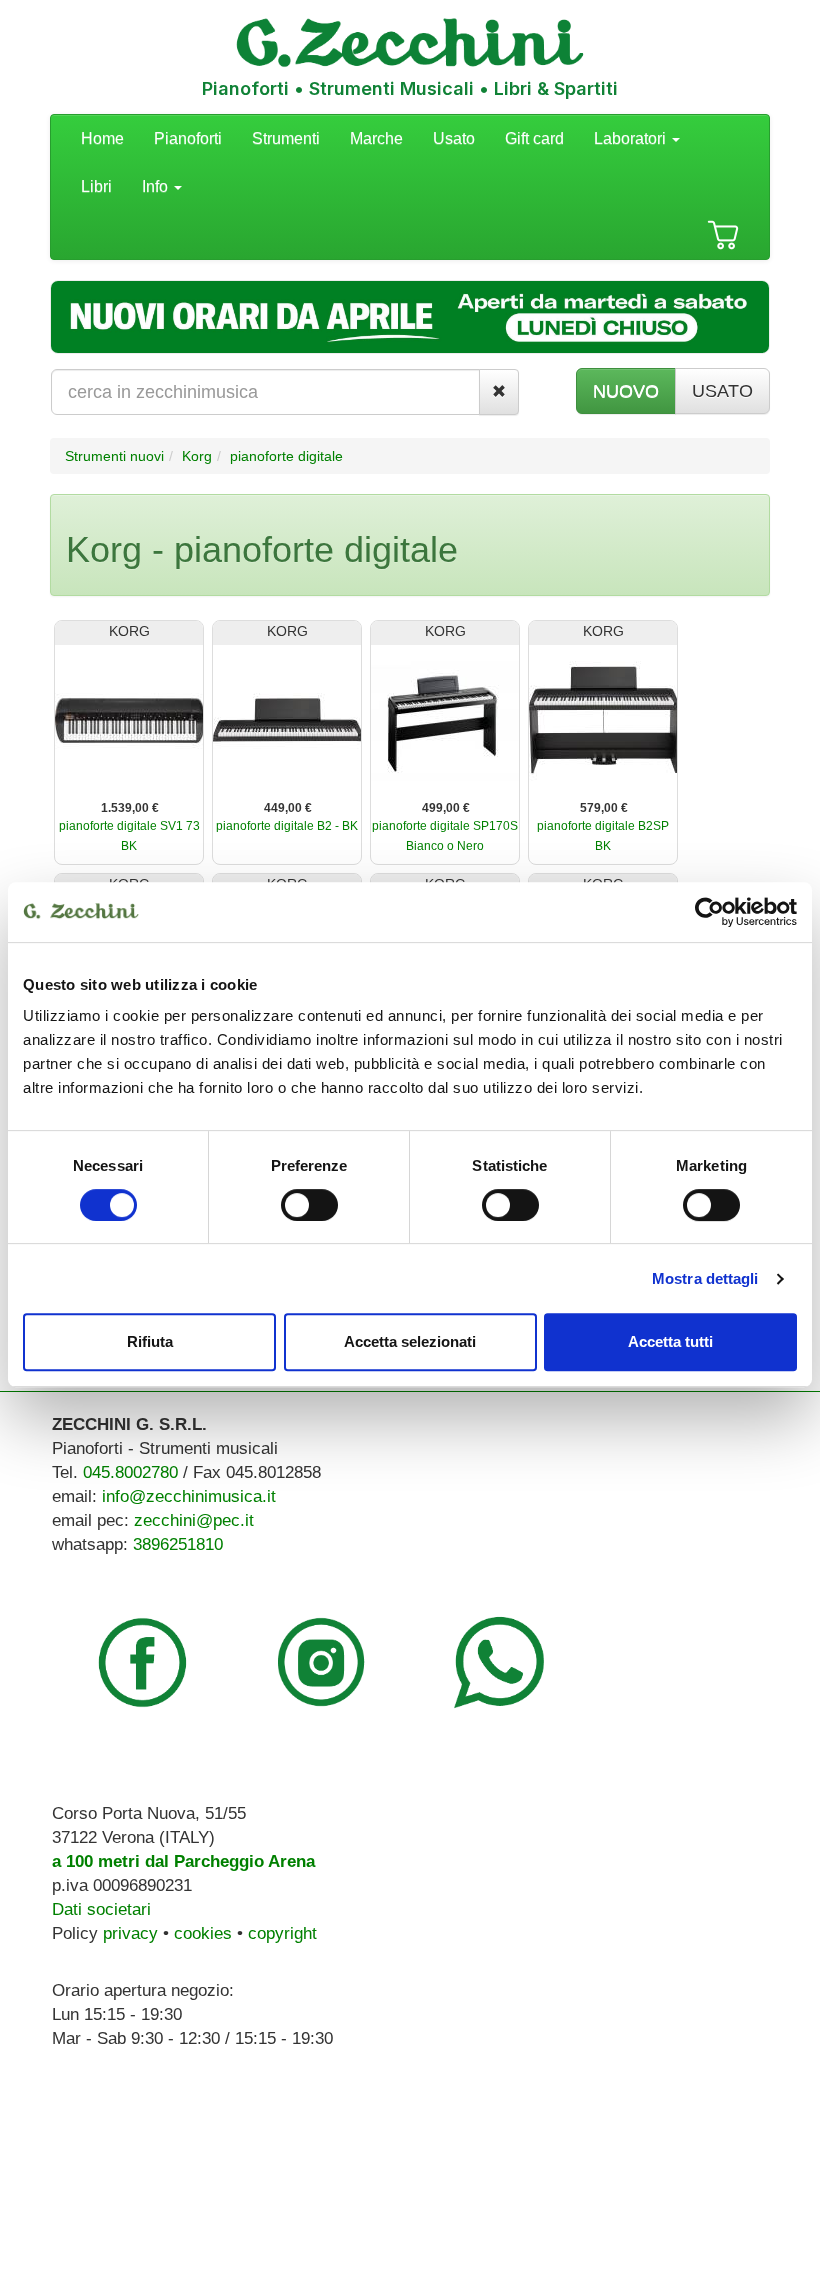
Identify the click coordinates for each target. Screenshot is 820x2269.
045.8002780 (130, 1472)
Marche (376, 138)
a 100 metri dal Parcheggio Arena (183, 1861)
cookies (203, 1933)
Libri (96, 186)
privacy (130, 1933)
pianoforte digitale (286, 456)
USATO (722, 391)
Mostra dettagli (705, 1278)
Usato (454, 138)
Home (102, 138)
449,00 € (288, 808)
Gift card (534, 138)
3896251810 (178, 1544)
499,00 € (446, 808)
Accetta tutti (670, 1341)
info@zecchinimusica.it (189, 1496)
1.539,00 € (130, 808)
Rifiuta (150, 1341)
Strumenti (286, 138)
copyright (282, 1933)
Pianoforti (188, 138)
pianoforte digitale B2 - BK (287, 826)
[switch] (309, 1205)
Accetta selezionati (410, 1341)
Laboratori (632, 138)
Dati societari (101, 1909)
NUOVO (626, 391)
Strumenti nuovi (114, 456)
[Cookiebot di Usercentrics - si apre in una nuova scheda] (709, 912)
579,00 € (604, 808)
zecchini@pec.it (194, 1520)
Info (157, 186)
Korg (197, 456)
